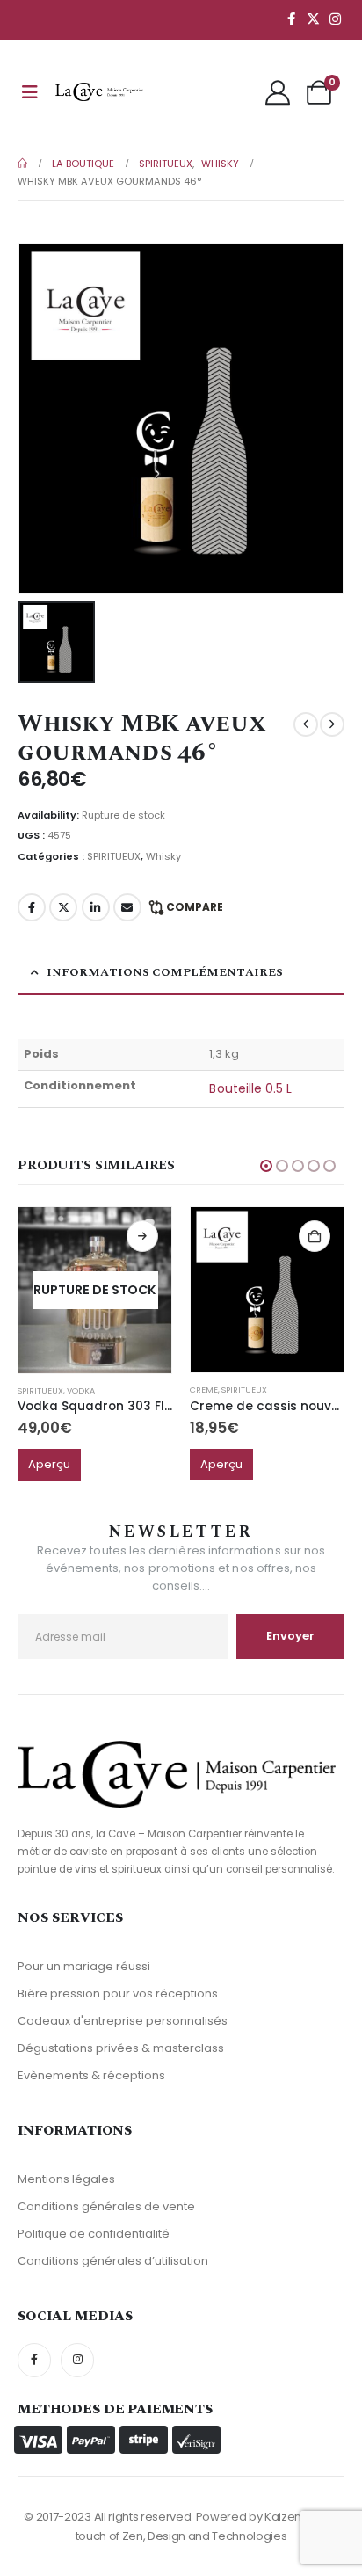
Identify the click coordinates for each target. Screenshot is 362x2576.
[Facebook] (291, 18)
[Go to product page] (267, 1290)
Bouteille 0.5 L (250, 1088)
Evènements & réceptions (91, 2075)
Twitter (63, 907)
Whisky (163, 856)
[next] (332, 724)
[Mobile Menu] (30, 92)
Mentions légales (66, 2179)
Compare (195, 907)
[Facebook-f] (34, 2360)
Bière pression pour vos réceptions (118, 1994)
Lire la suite (142, 1236)
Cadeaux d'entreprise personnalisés (123, 2021)
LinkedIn (96, 907)
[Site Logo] (99, 92)
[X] (313, 18)
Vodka (81, 1390)
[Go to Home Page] (22, 164)
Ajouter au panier (315, 1236)
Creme (204, 1390)
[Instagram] (335, 18)
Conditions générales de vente (106, 2206)
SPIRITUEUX (114, 856)
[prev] (306, 724)
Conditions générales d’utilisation (113, 2261)
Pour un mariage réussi (84, 1966)
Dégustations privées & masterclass (121, 2048)
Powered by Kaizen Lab (260, 2517)
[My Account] (278, 92)
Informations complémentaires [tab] (165, 972)
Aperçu (49, 1464)
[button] (266, 1166)
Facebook (32, 907)
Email (127, 907)
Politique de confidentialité (94, 2234)
